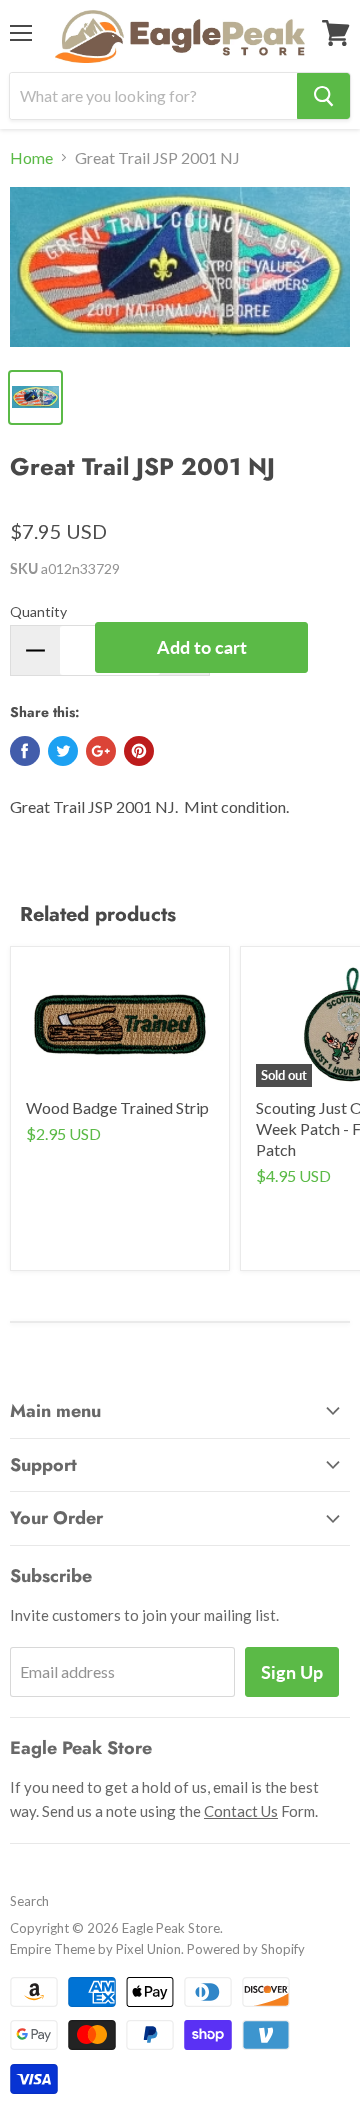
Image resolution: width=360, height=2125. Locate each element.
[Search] (323, 96)
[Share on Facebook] (25, 751)
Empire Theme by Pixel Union (95, 1949)
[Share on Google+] (101, 751)
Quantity (38, 611)
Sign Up (292, 1672)
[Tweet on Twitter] (63, 751)
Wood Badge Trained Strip (117, 1107)
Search (29, 1901)
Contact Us (241, 1811)
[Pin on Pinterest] (139, 751)
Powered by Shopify (246, 1949)
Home (31, 158)
